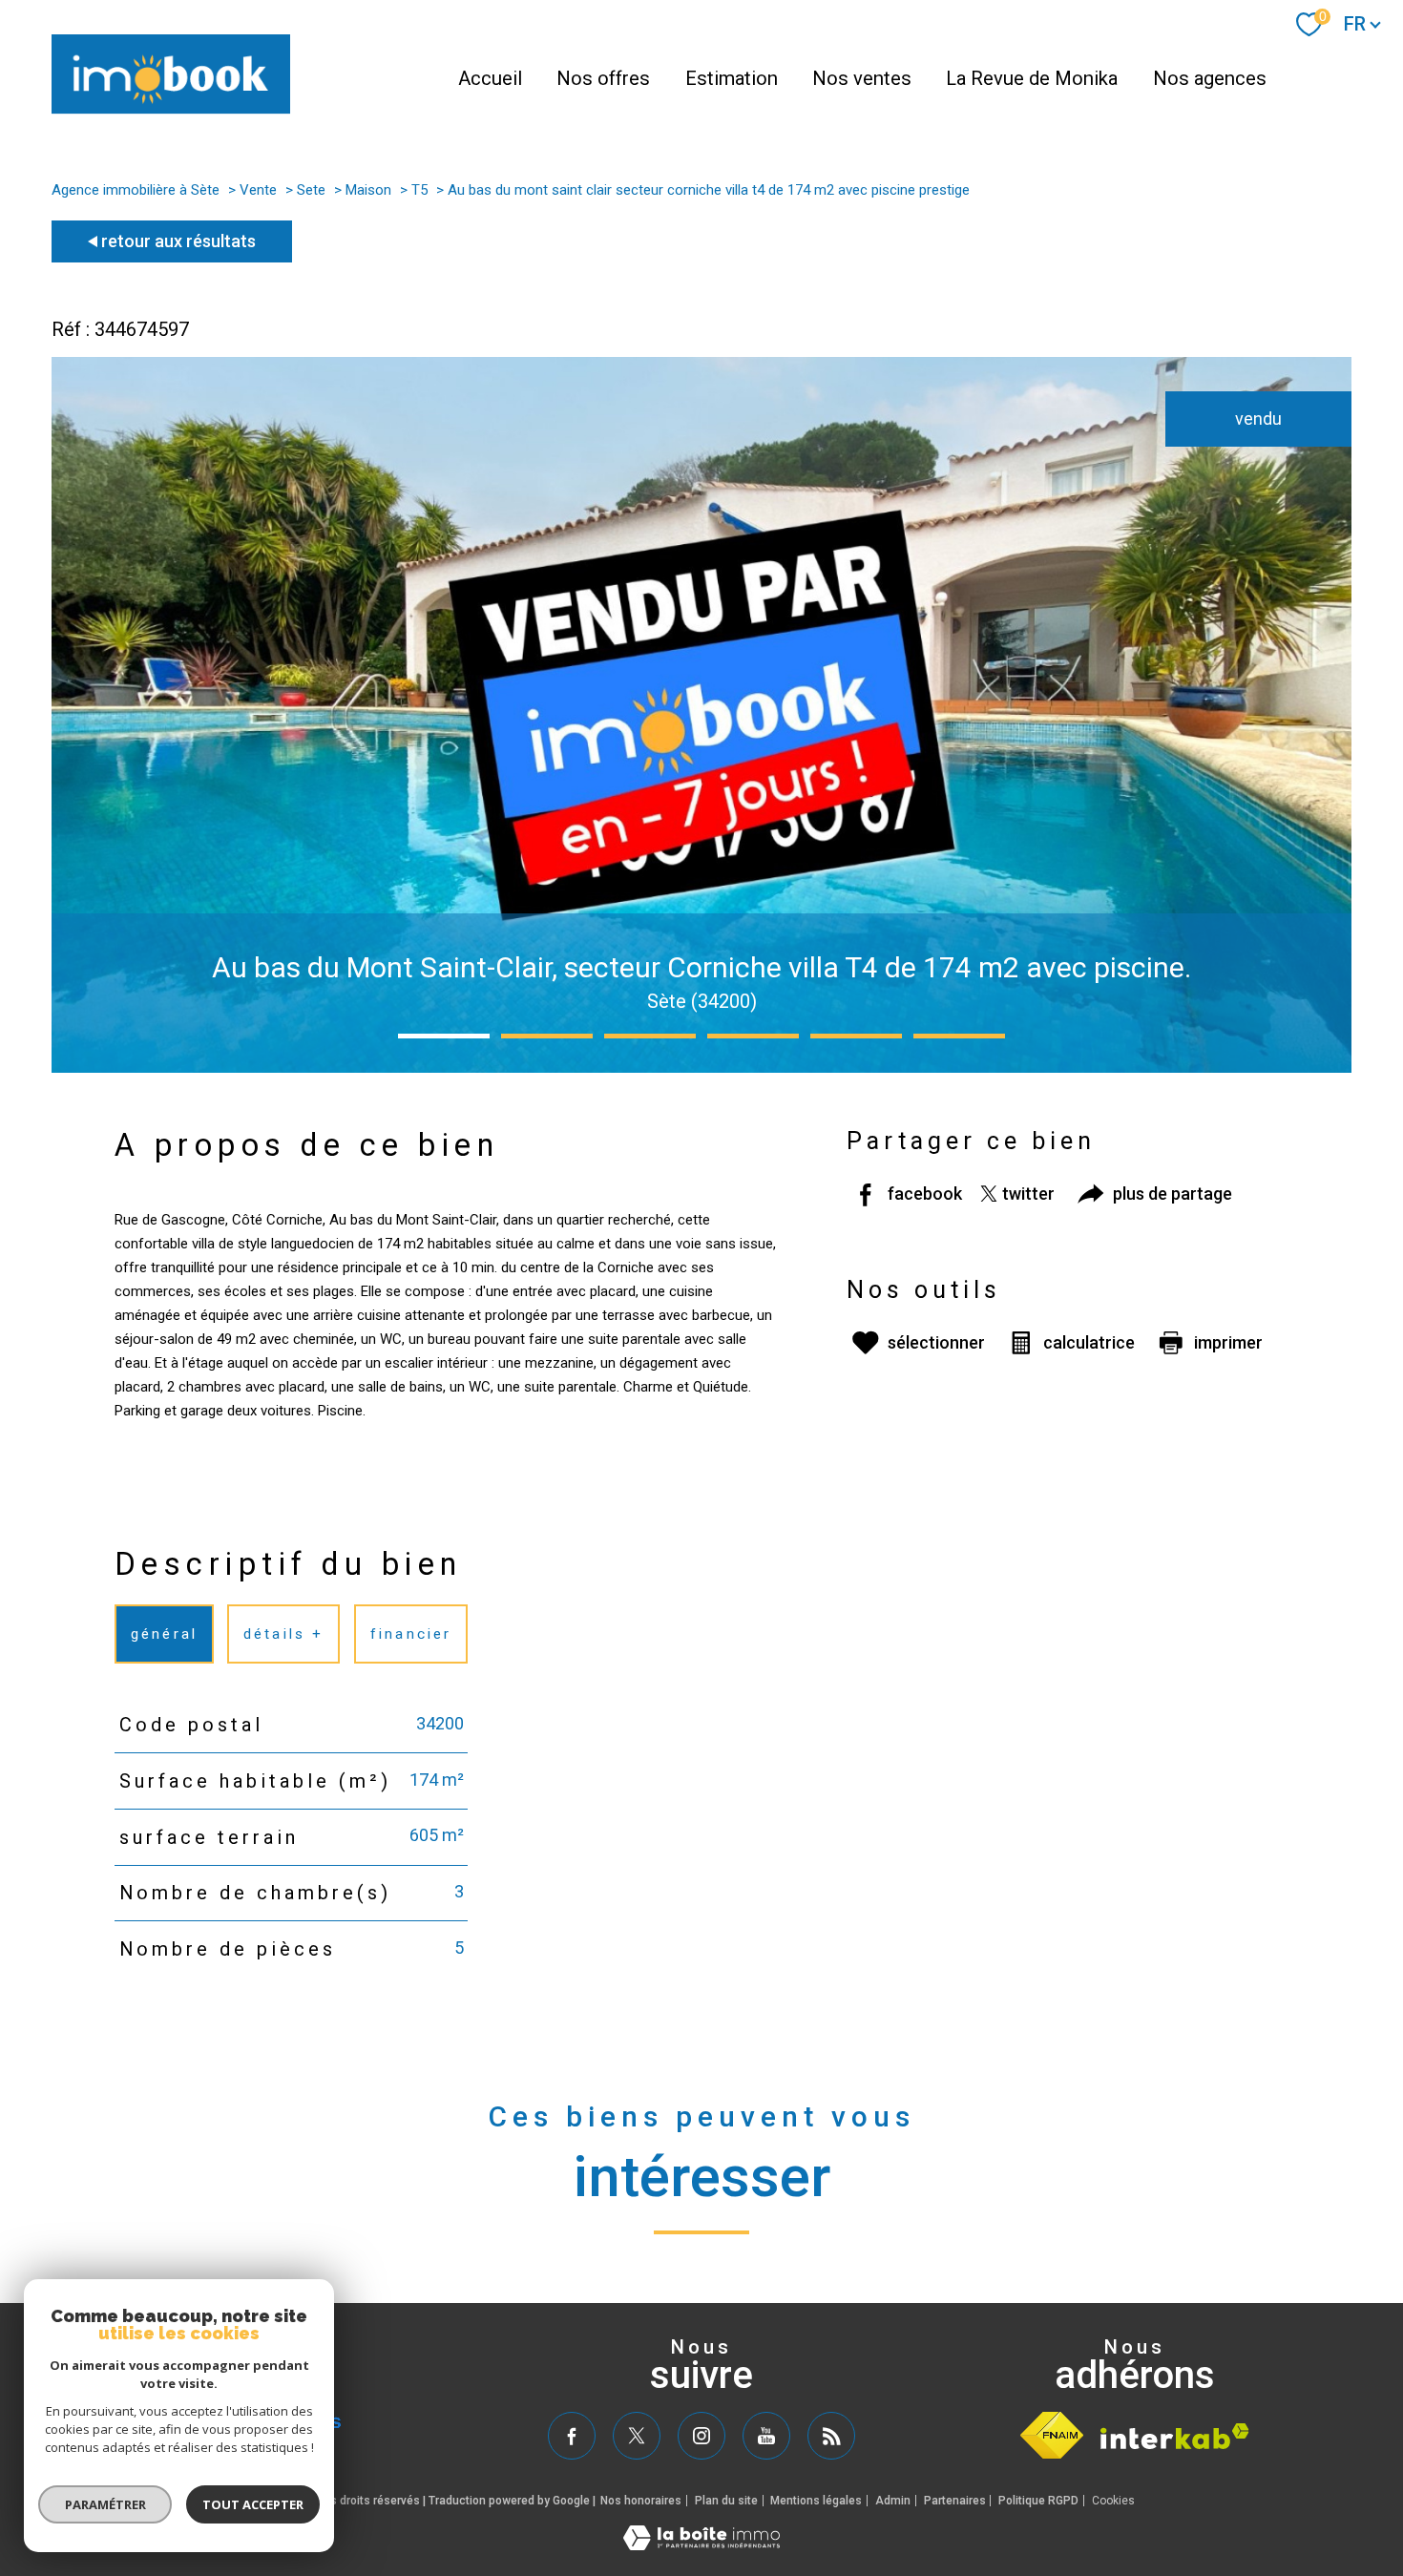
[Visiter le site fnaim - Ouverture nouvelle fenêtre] (1052, 2435)
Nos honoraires (641, 2501)
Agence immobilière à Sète (136, 190)
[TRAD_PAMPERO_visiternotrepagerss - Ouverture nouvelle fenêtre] (831, 2436)
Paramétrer (105, 2504)
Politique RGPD (1038, 2501)
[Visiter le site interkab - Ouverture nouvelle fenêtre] (1175, 2436)
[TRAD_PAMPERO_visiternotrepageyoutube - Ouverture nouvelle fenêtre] (766, 2436)
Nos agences (1210, 78)
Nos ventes (862, 78)
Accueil (490, 78)
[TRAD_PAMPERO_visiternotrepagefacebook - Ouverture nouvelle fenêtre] (572, 2436)
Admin (893, 2501)
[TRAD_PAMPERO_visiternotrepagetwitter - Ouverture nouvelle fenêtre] (637, 2436)
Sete (311, 190)
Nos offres (603, 78)
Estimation (732, 78)
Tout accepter (253, 2504)
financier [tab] (411, 1633)
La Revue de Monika (1032, 78)
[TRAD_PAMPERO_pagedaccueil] (171, 108)
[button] (444, 1036)
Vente (258, 190)
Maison (368, 190)
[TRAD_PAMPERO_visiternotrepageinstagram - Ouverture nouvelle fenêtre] (701, 2436)
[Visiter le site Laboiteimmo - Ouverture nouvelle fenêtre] (701, 2544)
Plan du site (726, 2501)
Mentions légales (816, 2501)
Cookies (1113, 2501)
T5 (419, 190)
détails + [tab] (284, 1633)
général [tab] (164, 1633)
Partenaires (955, 2501)
